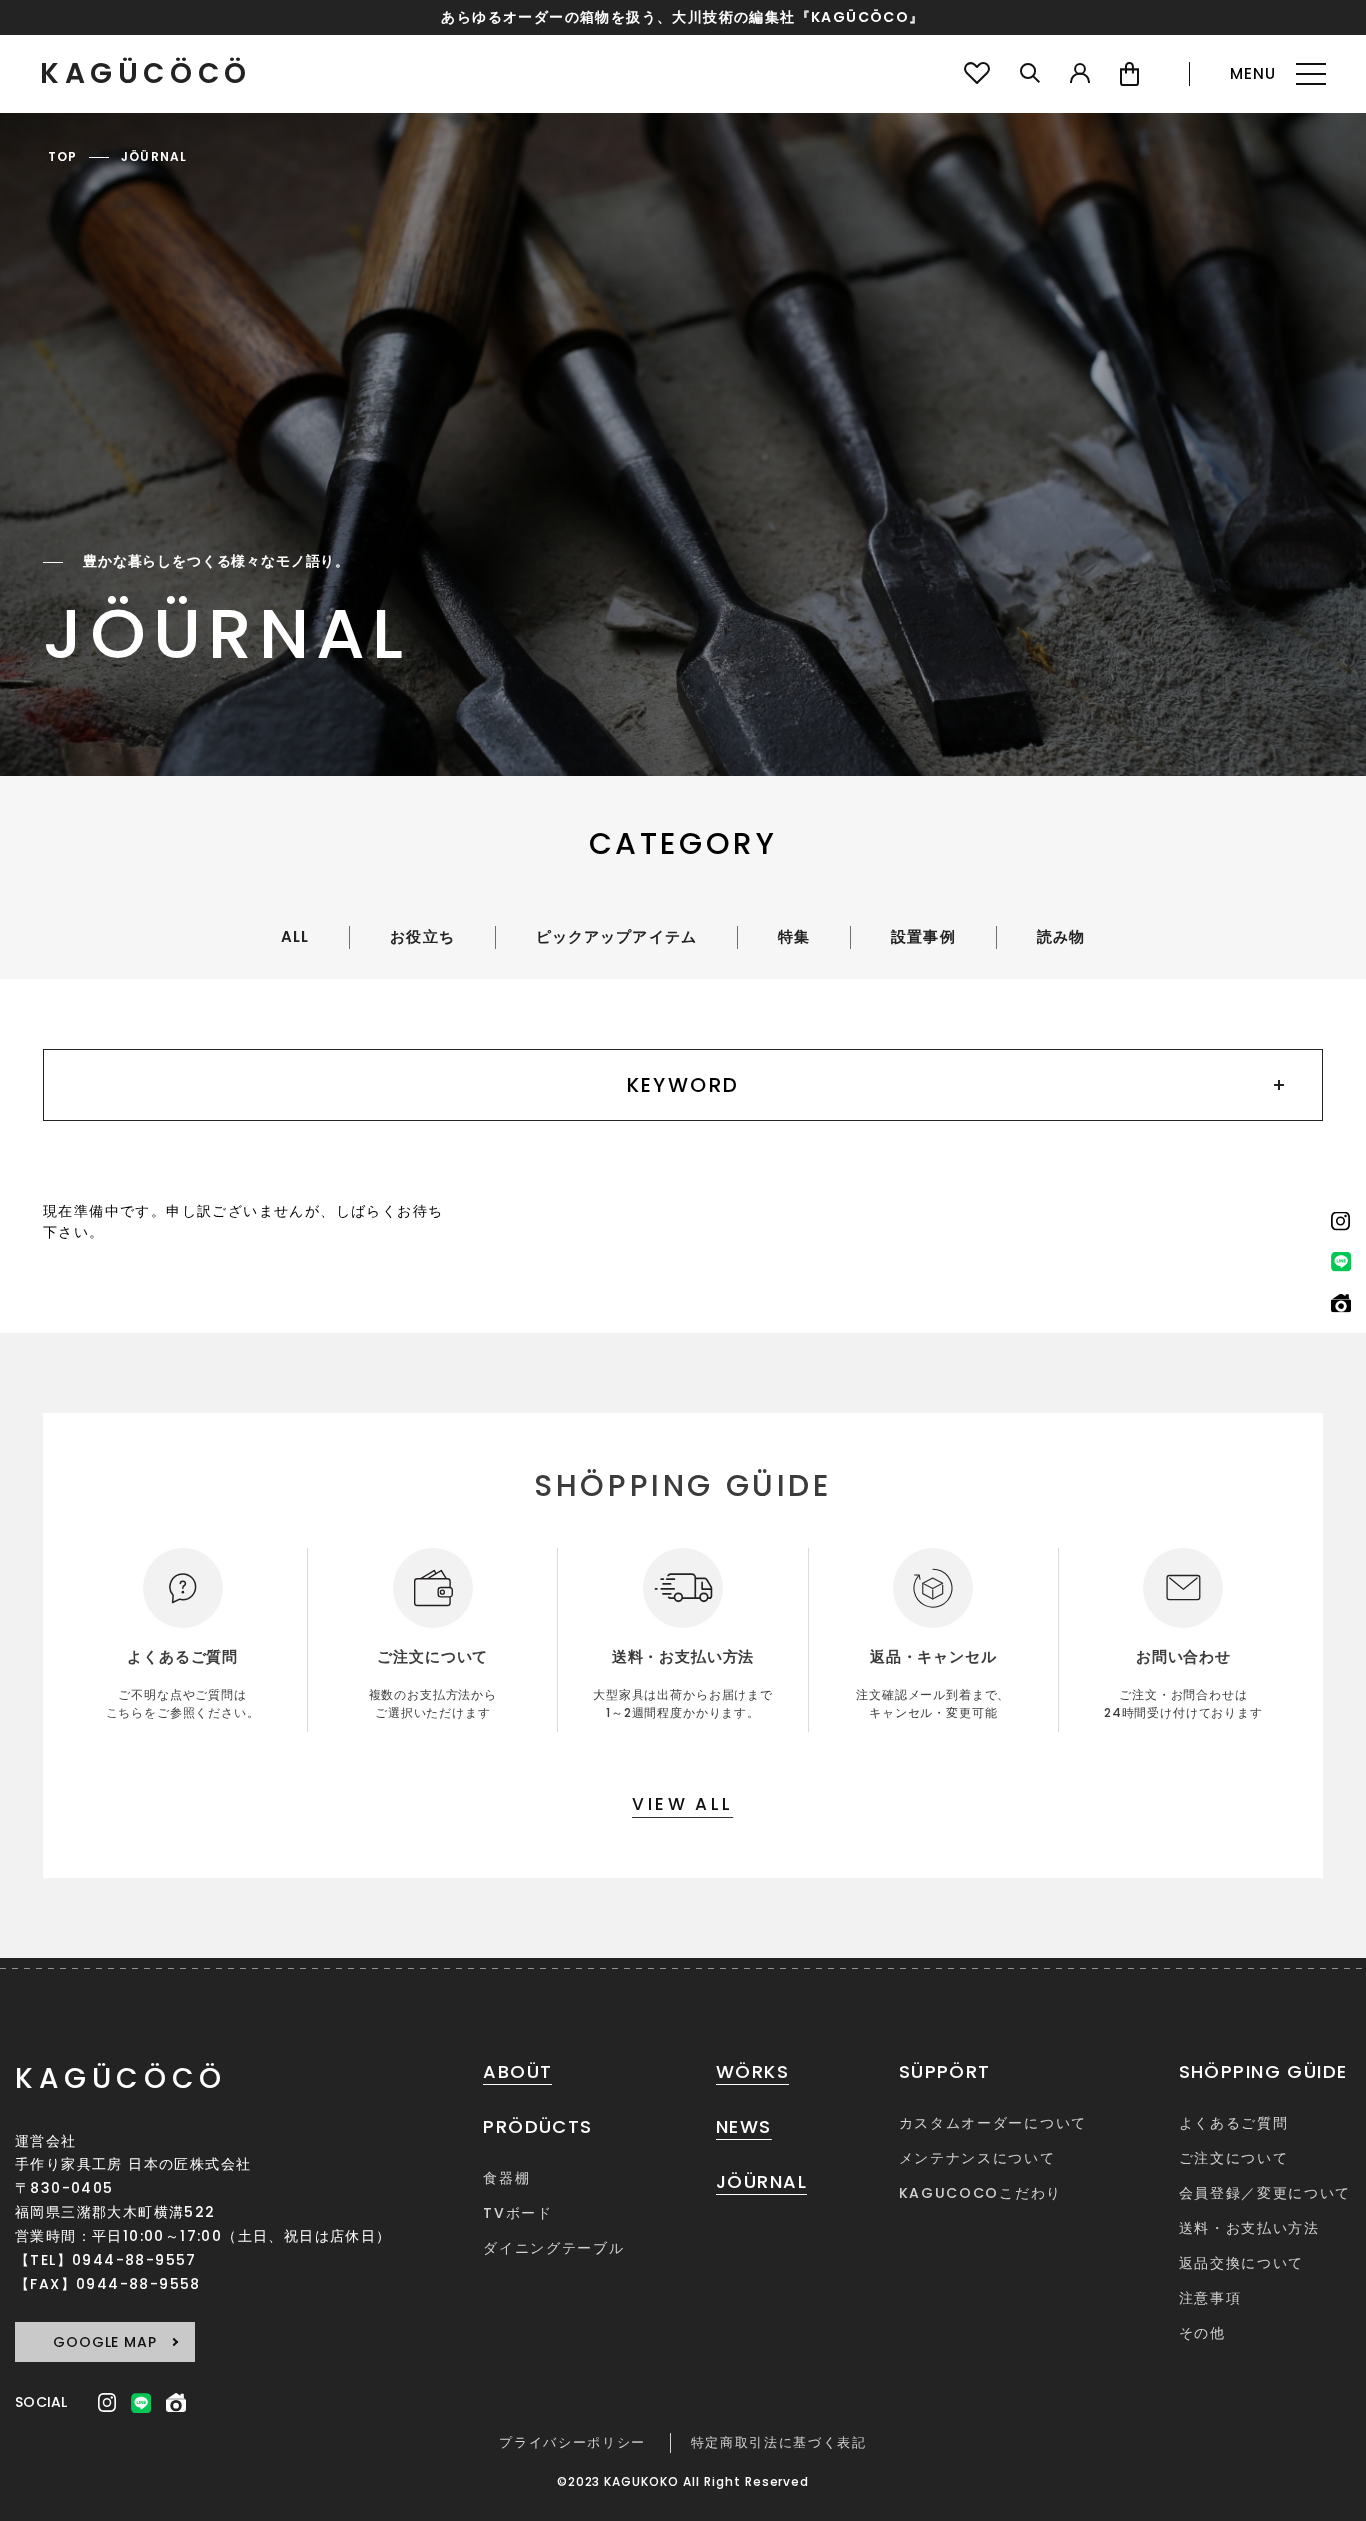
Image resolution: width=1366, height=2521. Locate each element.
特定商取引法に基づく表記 (779, 2442)
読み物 (1061, 936)
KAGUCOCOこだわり (980, 2193)
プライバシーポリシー (572, 2442)
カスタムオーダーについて (993, 2123)
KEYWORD (683, 1085)
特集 (794, 936)
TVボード (517, 2213)
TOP (63, 156)
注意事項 (1210, 2298)
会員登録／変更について (1265, 2193)
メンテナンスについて (977, 2158)
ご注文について (1234, 2158)
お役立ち (422, 936)
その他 (1202, 2333)
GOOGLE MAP (104, 2342)
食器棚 (506, 2178)
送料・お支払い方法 (1249, 2228)
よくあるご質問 (1234, 2123)
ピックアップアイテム (616, 936)
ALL (295, 936)
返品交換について (1241, 2263)
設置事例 (923, 936)
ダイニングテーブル (553, 2248)
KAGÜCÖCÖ (146, 74)
